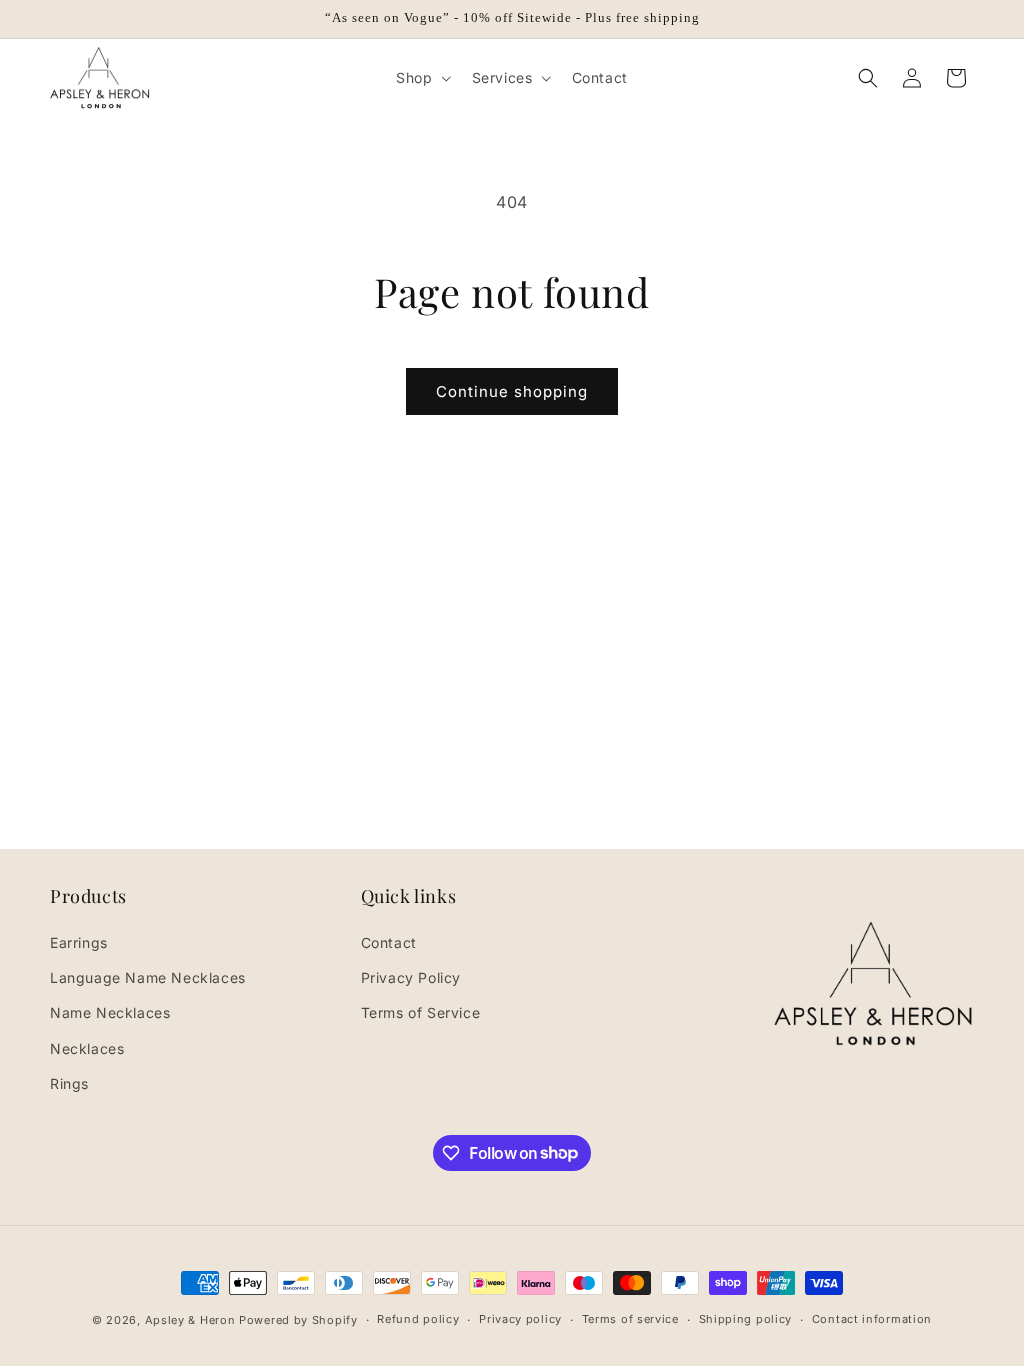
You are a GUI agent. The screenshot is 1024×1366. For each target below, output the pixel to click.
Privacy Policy (411, 977)
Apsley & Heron (190, 1320)
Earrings (79, 942)
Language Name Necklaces (148, 977)
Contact (389, 942)
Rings (69, 1083)
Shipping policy (746, 1319)
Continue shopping (512, 391)
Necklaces (87, 1048)
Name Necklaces (110, 1012)
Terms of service (630, 1319)
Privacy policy (520, 1319)
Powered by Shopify (298, 1320)
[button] (421, 78)
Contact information (872, 1319)
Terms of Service (421, 1012)
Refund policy (418, 1319)
